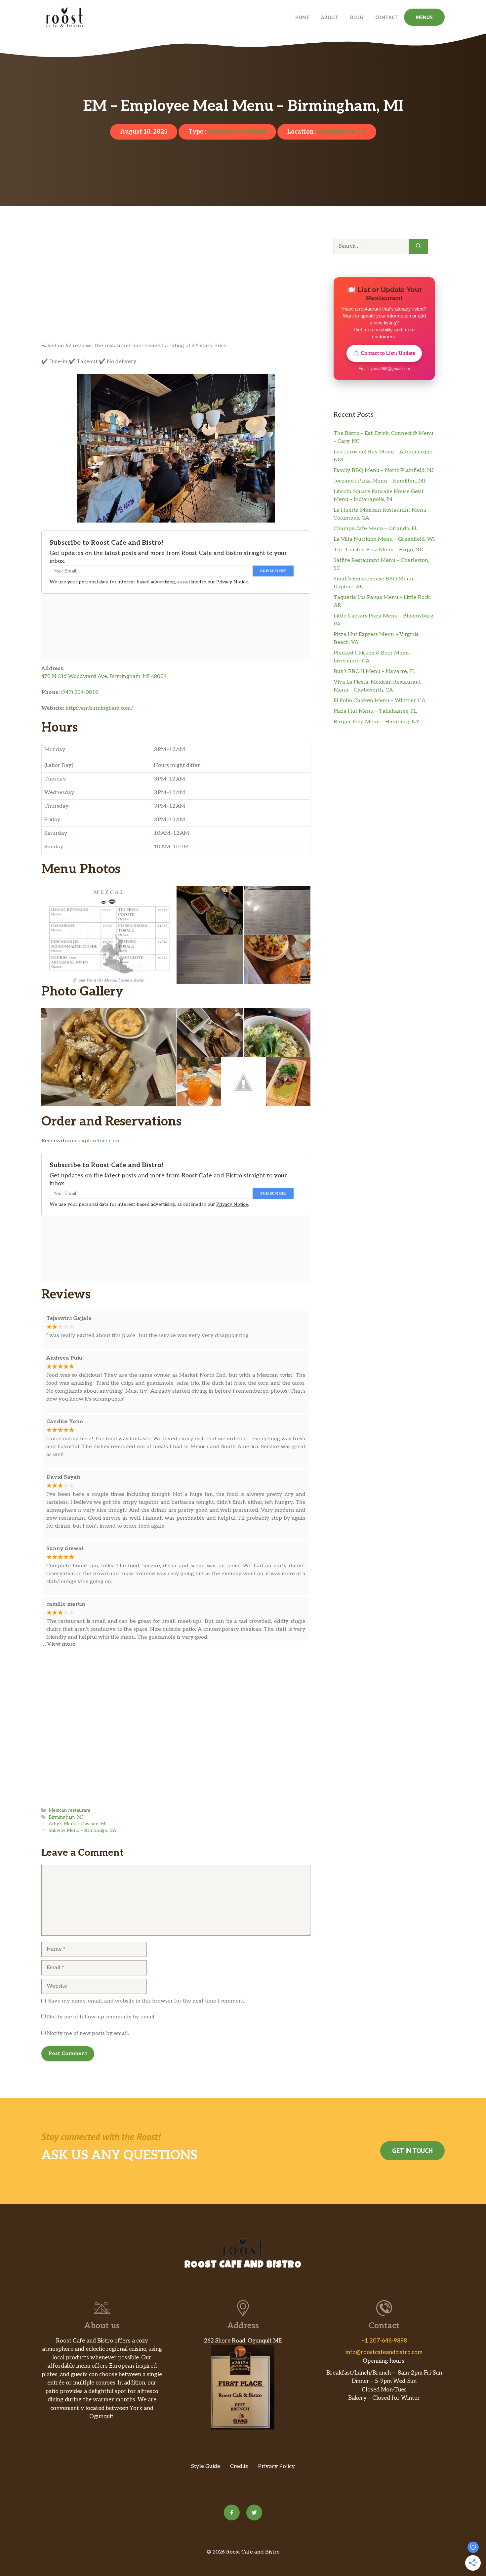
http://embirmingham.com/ (99, 708)
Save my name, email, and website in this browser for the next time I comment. (147, 2001)
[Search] (418, 246)
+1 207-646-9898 (384, 2341)
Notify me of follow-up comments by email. (101, 2017)
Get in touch (412, 2151)
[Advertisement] (176, 293)
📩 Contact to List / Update (384, 353)
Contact (387, 17)
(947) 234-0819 (80, 692)
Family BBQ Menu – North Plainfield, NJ (384, 470)
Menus (424, 17)
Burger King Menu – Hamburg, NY (377, 722)
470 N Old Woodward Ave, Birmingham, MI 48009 (104, 676)
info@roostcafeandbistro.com (384, 2352)
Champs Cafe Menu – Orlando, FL (376, 529)
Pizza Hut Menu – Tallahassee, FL (375, 711)
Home (302, 17)
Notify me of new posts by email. (88, 2033)
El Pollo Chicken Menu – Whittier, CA (380, 701)
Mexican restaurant (237, 132)
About (330, 17)
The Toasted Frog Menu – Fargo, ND (379, 550)
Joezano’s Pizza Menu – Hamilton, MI (379, 481)
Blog (357, 17)
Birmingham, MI (342, 132)
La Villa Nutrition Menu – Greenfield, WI (384, 539)
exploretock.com (99, 1141)
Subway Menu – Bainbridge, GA (82, 1831)
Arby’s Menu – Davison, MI (78, 1824)
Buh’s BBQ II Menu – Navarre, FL (374, 672)
